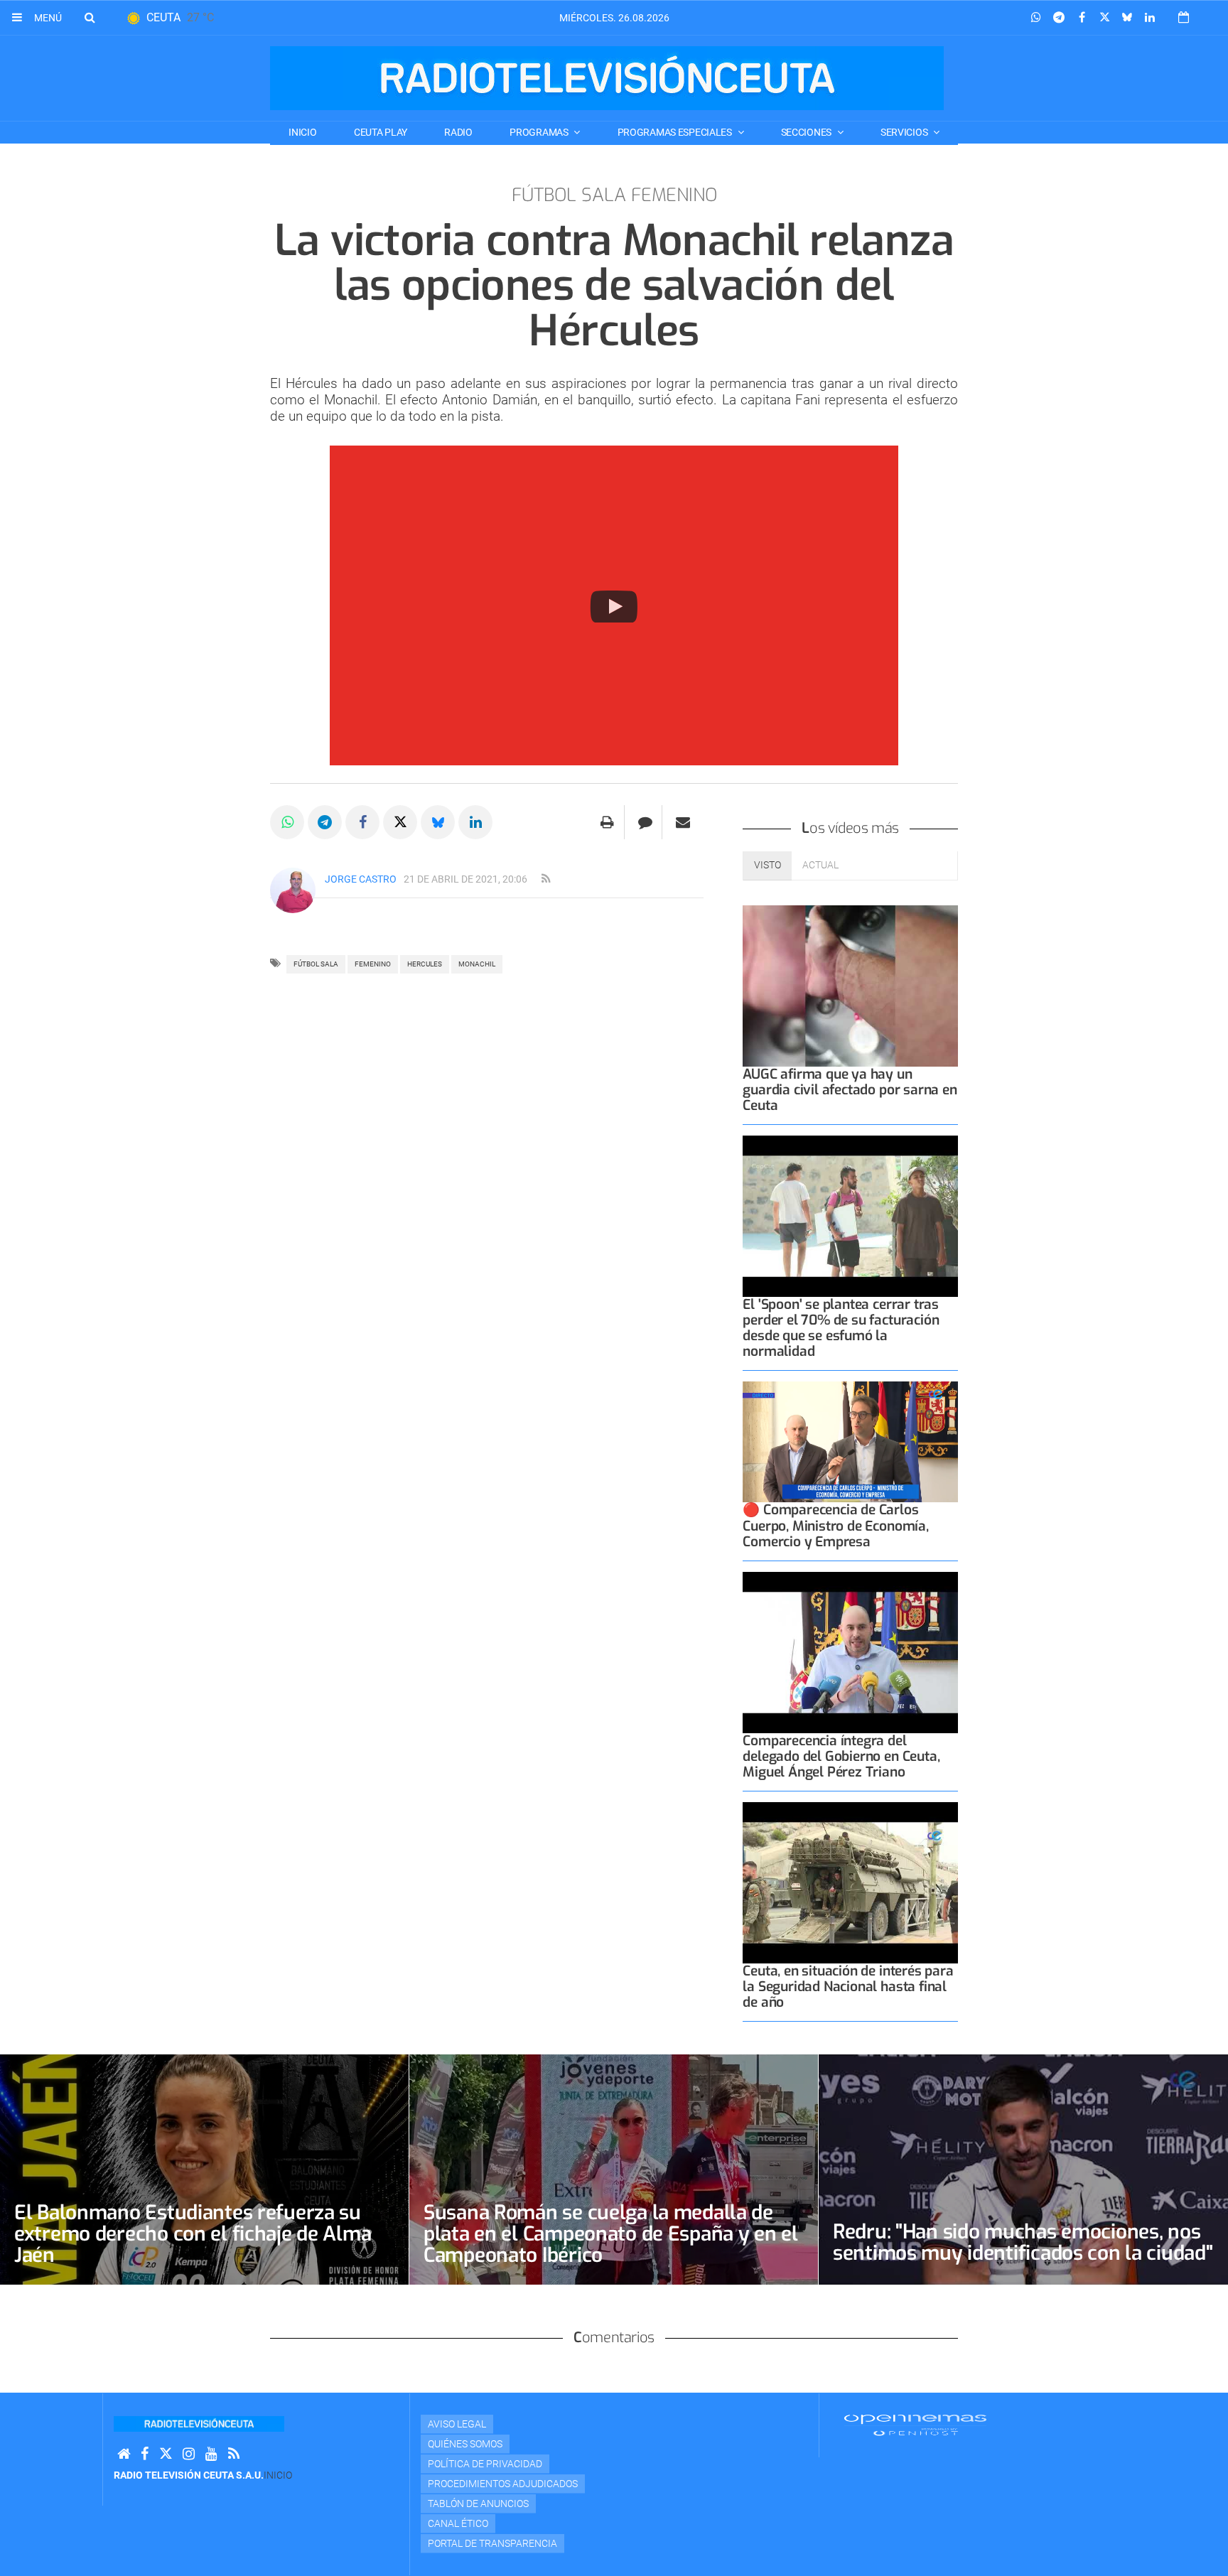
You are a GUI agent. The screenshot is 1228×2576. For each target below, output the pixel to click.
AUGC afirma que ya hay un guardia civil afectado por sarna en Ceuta (850, 1090)
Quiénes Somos (465, 2444)
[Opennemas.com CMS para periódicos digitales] (915, 2425)
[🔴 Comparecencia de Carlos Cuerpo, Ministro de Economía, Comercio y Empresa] (850, 1442)
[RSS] (234, 2454)
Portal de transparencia (492, 2543)
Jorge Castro (361, 879)
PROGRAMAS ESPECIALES (676, 132)
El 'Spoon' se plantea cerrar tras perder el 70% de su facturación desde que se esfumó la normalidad (841, 1328)
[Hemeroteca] (1184, 17)
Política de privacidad (485, 2464)
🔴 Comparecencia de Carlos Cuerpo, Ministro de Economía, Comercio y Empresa (835, 1525)
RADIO (458, 132)
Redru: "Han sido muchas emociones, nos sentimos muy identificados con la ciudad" (1023, 2242)
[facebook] (145, 2454)
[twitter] (166, 2454)
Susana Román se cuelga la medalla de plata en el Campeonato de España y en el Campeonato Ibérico (611, 2234)
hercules (425, 964)
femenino (373, 964)
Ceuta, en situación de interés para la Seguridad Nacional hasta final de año (848, 1987)
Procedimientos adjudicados (503, 2484)
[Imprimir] (607, 822)
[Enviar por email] (683, 822)
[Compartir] (1036, 18)
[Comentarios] (645, 822)
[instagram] (189, 2454)
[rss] (546, 879)
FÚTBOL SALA (316, 964)
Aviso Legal (457, 2424)
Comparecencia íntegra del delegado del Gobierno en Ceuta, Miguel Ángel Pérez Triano (841, 1756)
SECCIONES (807, 132)
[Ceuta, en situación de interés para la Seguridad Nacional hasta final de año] (850, 1883)
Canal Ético (458, 2523)
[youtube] (211, 2454)
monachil (477, 964)
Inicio (302, 132)
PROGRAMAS (540, 132)
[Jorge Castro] (293, 890)
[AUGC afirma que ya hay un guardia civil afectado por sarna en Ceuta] (850, 986)
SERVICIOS (905, 132)
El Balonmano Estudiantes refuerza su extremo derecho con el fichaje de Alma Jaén (193, 2234)
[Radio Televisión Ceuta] (607, 78)
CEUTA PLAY (381, 132)
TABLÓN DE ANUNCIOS (478, 2504)
